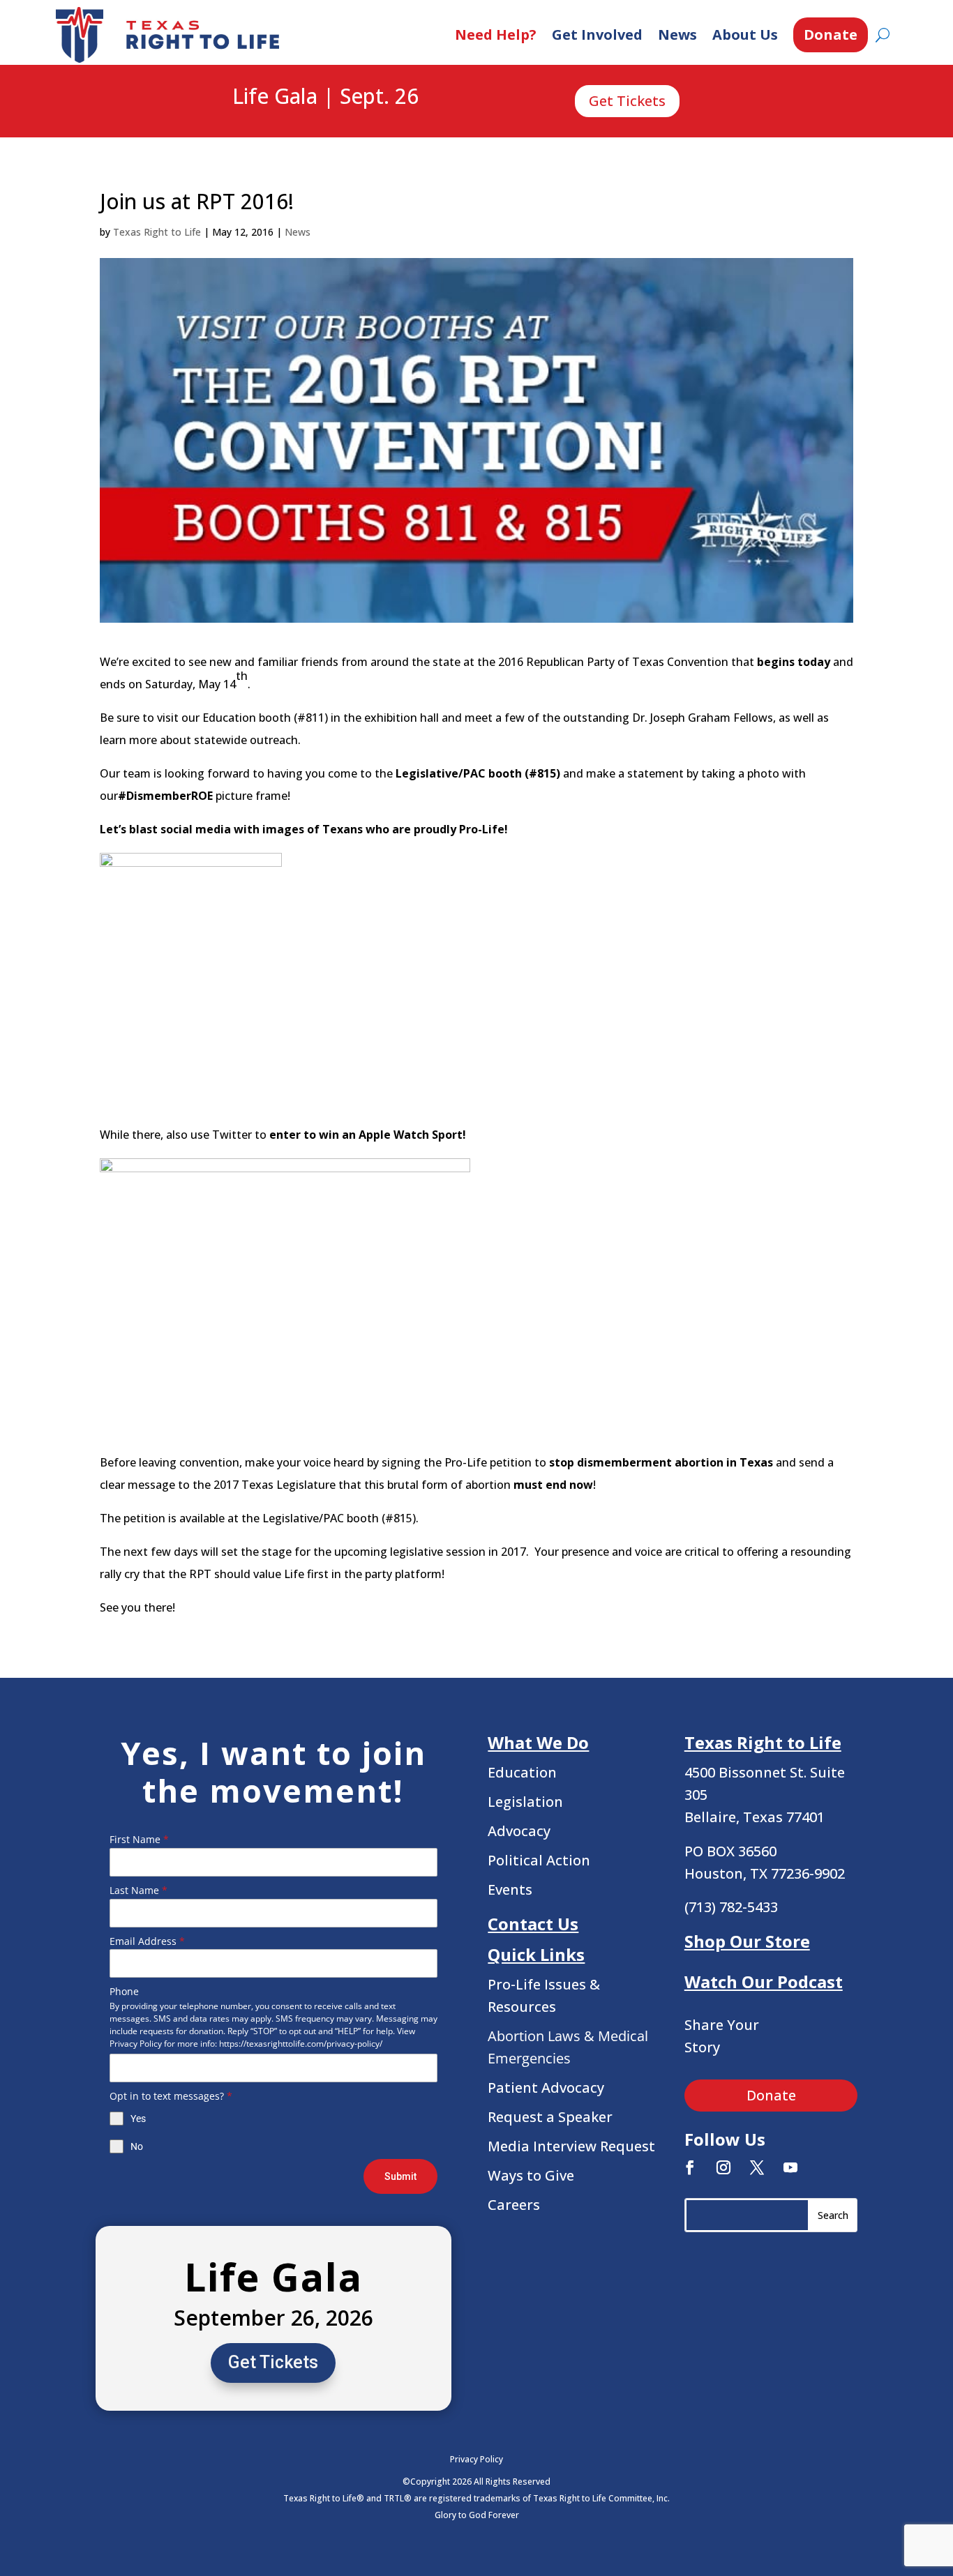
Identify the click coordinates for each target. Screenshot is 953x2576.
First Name (139, 1839)
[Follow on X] (757, 2167)
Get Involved (597, 35)
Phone (124, 1991)
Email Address (147, 1941)
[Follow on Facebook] (690, 2167)
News (677, 35)
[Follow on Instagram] (723, 2167)
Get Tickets (627, 101)
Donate (831, 35)
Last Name (138, 1890)
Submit (400, 2176)
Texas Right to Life (157, 232)
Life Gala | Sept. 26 (325, 97)
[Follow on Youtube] (790, 2167)
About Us (745, 35)
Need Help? (496, 35)
